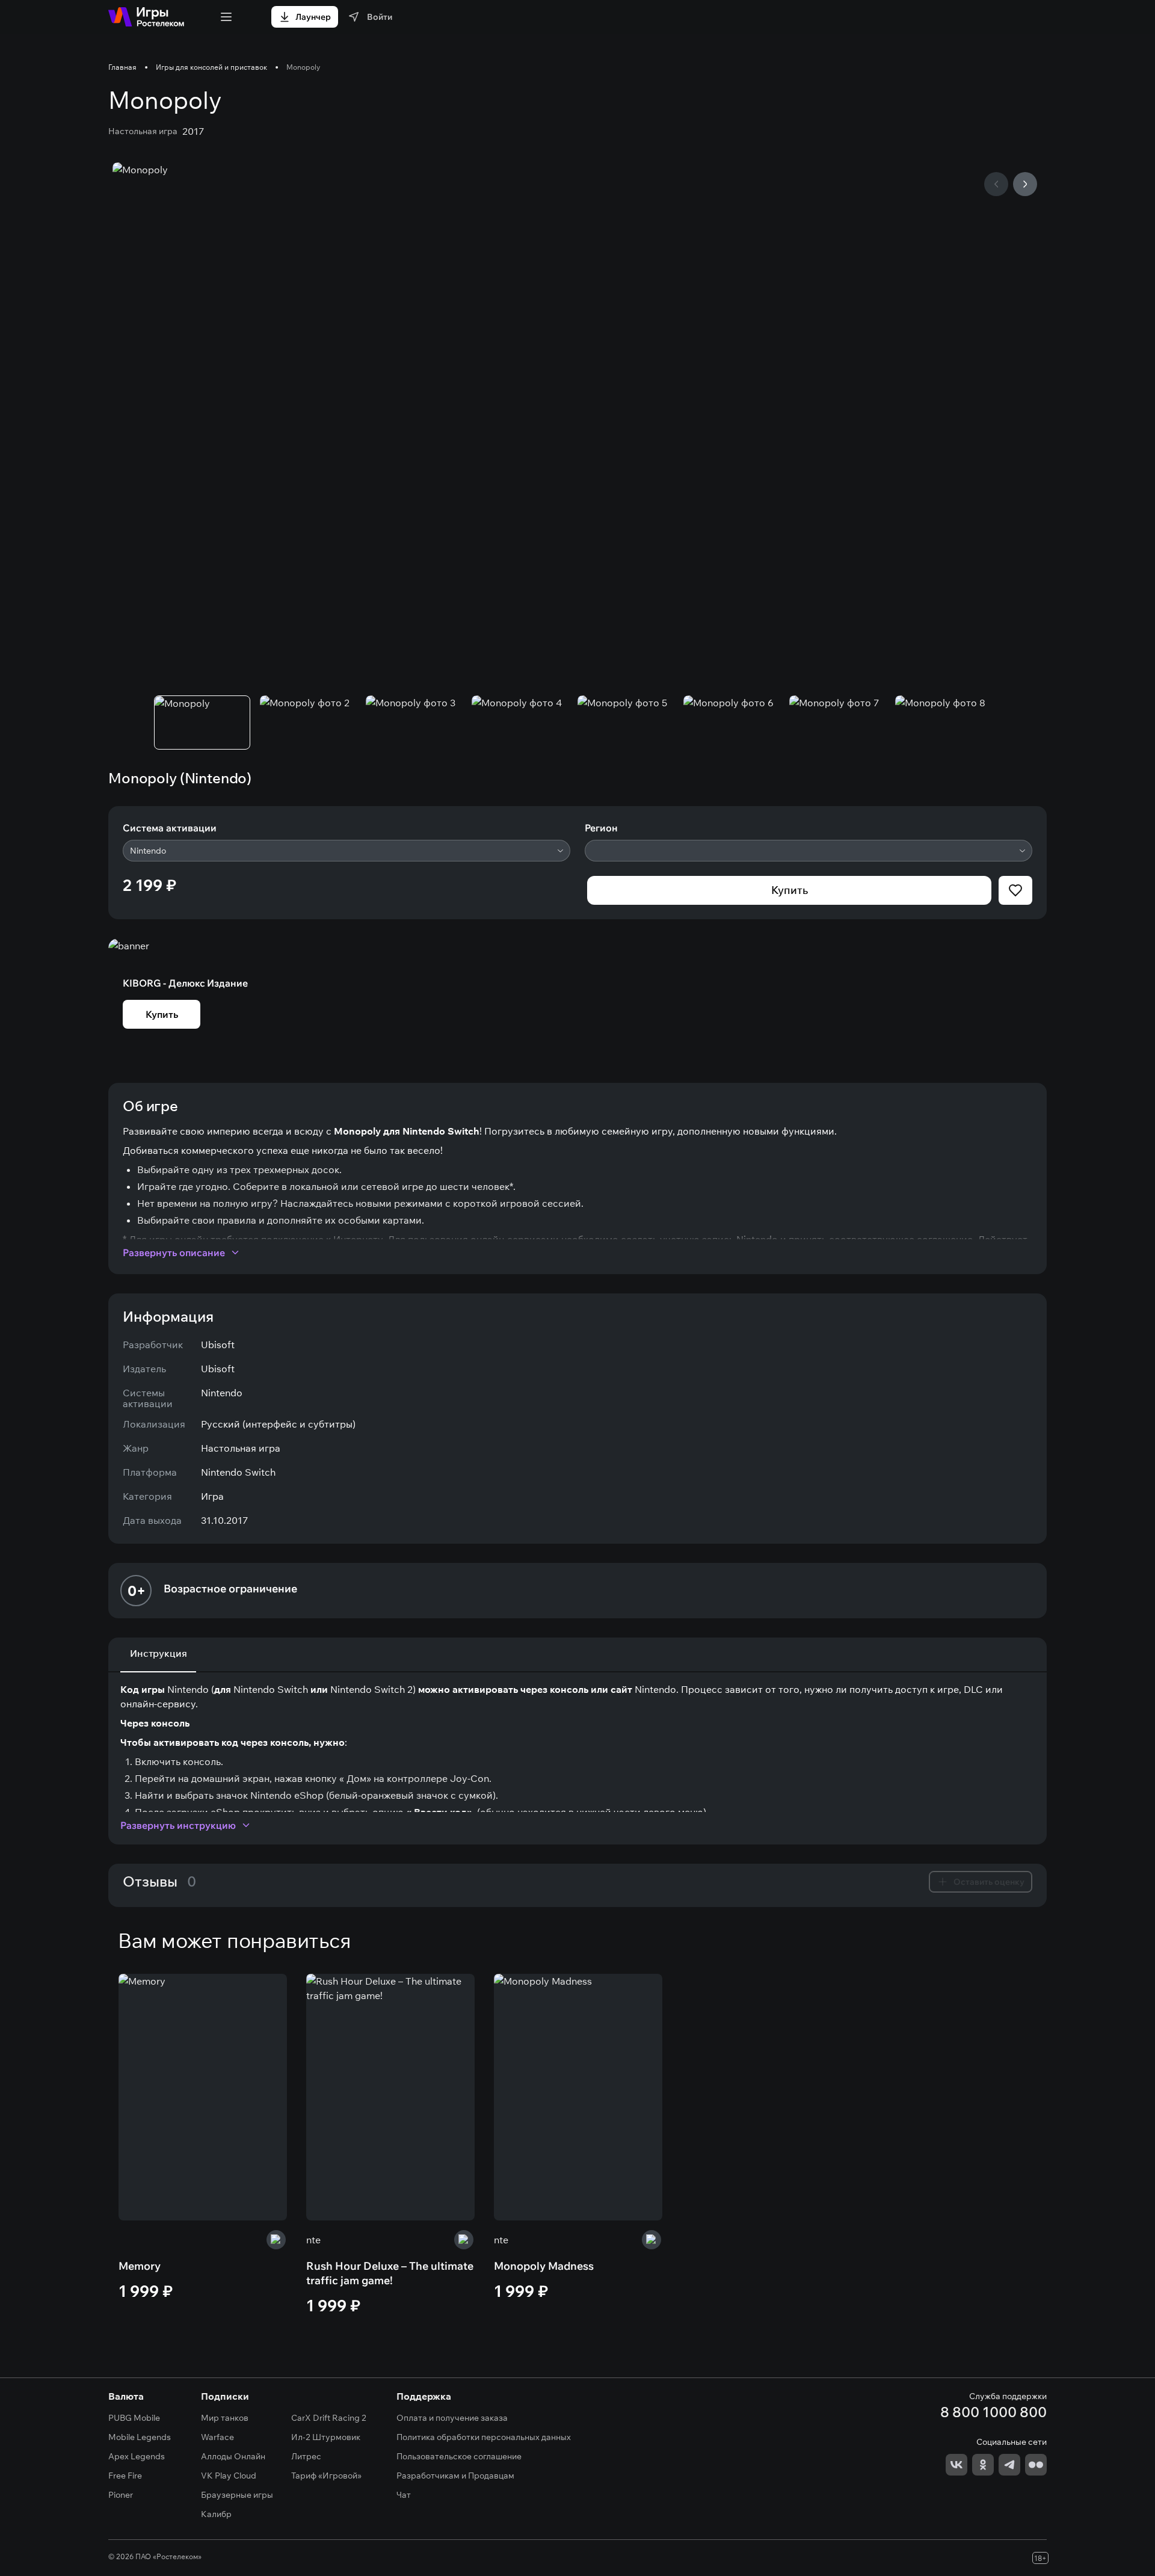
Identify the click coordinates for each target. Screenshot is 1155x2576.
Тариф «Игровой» (326, 2476)
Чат (404, 2495)
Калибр (216, 2514)
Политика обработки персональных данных (484, 2437)
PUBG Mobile (134, 2418)
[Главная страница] (146, 17)
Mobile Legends (140, 2437)
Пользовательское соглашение (459, 2456)
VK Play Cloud (229, 2476)
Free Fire (125, 2476)
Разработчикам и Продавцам (455, 2476)
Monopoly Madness (544, 2266)
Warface (217, 2437)
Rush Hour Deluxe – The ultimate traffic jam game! (390, 2273)
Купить (790, 890)
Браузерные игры (237, 2495)
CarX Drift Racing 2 (329, 2418)
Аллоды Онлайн (233, 2456)
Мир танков (225, 2418)
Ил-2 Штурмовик (326, 2437)
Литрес (306, 2456)
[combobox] (346, 851)
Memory (140, 2266)
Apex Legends (137, 2456)
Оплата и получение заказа (452, 2418)
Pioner (121, 2495)
